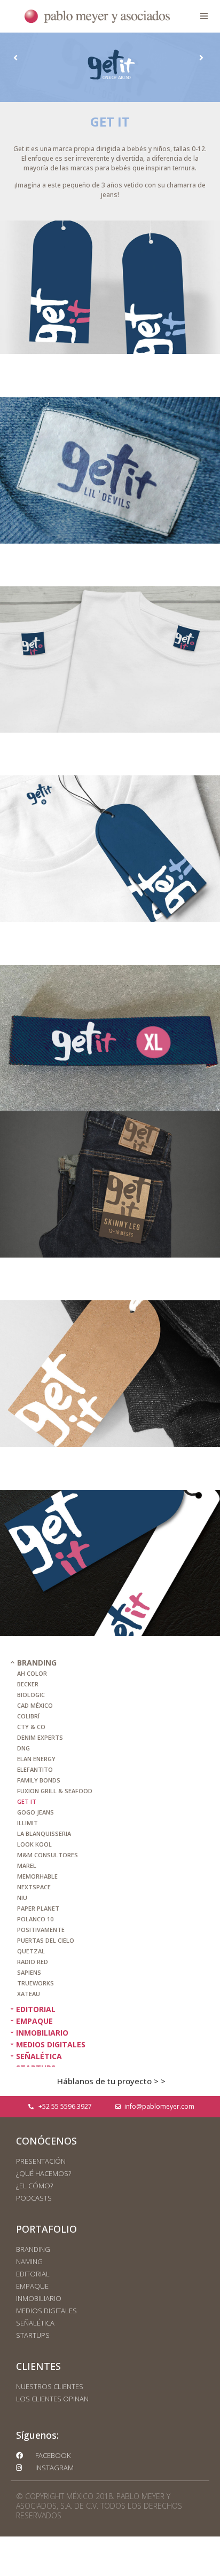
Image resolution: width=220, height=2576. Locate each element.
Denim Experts (40, 1737)
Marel (27, 1866)
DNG (23, 1748)
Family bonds (39, 1780)
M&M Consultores (48, 1855)
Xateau (29, 1994)
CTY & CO (31, 1727)
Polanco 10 (35, 1919)
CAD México (35, 1705)
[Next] (156, 58)
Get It (27, 1801)
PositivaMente (41, 1930)
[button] (204, 16)
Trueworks (36, 1983)
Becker (28, 1684)
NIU (22, 1898)
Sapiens (29, 1972)
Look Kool (34, 1844)
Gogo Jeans (36, 1812)
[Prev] (61, 58)
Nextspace (34, 1887)
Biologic (31, 1695)
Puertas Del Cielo (46, 1940)
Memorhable (37, 1876)
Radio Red (33, 1962)
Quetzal (31, 1951)
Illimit (27, 1823)
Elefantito (35, 1769)
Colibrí (28, 1716)
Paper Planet (38, 1908)
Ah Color (32, 1673)
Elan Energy (36, 1759)
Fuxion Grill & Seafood (55, 1791)
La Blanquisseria (44, 1833)
